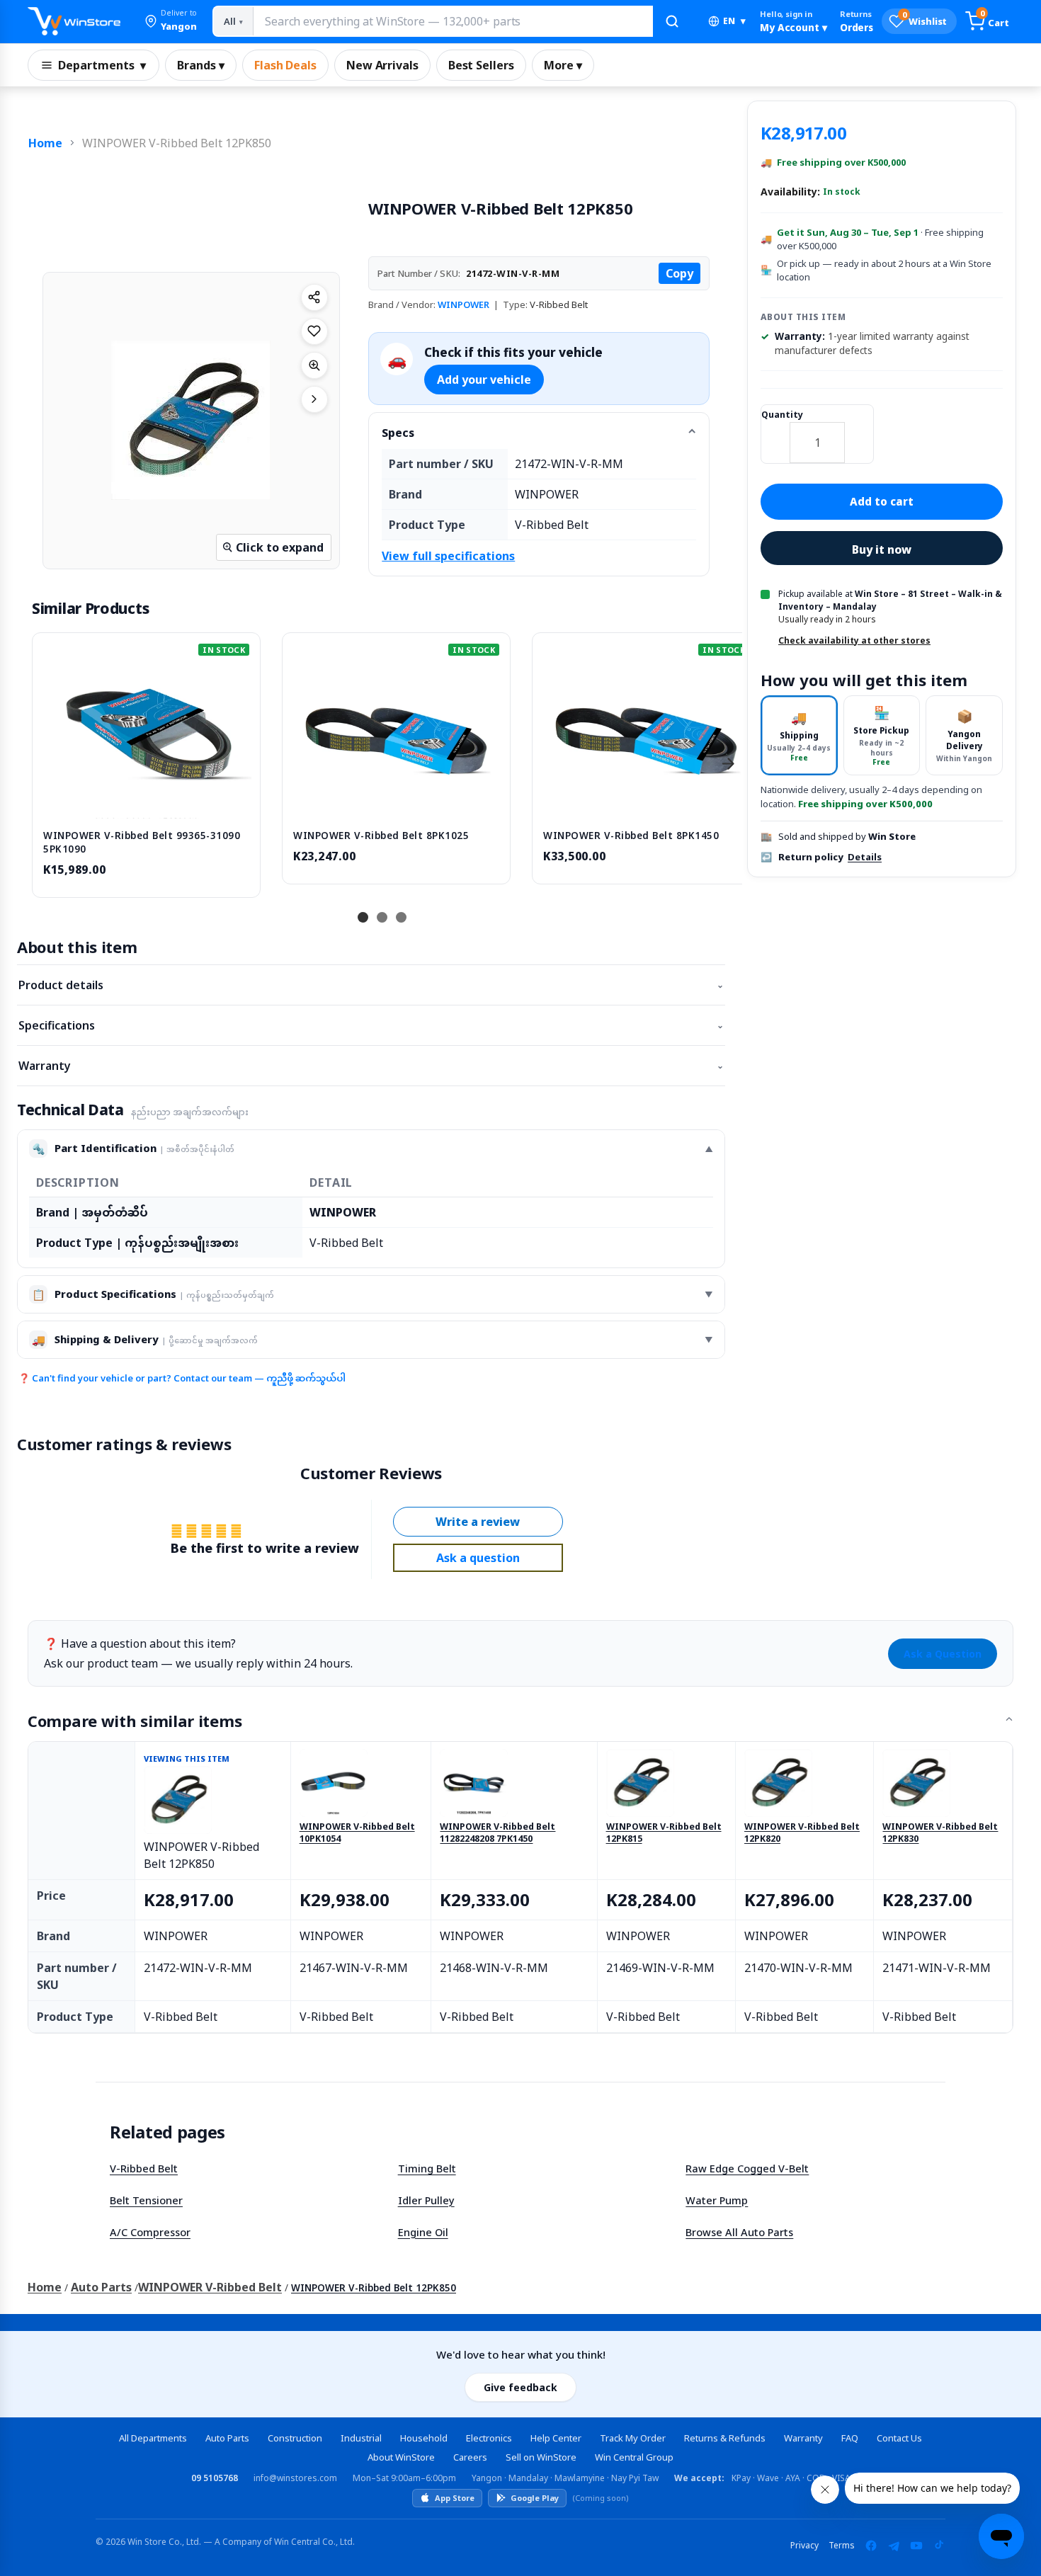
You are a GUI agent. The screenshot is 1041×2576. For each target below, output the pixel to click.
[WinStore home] (74, 21)
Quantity (782, 415)
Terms (842, 2545)
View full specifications (448, 556)
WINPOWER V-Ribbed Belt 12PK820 (802, 1833)
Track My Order (633, 2438)
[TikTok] (939, 2546)
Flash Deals (285, 65)
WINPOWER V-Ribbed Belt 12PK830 (940, 1833)
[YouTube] (916, 2546)
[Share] (314, 297)
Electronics (489, 2438)
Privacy (804, 2545)
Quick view (147, 804)
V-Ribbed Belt (144, 2168)
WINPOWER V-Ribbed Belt (210, 2287)
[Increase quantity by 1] (859, 433)
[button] (171, 21)
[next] (728, 763)
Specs (398, 433)
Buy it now (882, 549)
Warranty (371, 1066)
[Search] (672, 21)
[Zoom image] (314, 365)
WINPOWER (463, 304)
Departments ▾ (102, 65)
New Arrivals (382, 65)
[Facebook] (871, 2546)
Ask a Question (943, 1654)
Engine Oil (423, 2232)
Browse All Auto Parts (739, 2232)
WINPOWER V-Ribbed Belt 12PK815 (664, 1833)
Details (865, 857)
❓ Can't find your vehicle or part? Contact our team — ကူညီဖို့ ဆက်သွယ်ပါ (182, 1378)
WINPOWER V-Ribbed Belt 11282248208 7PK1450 (497, 1833)
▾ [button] (734, 21)
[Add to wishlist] (314, 331)
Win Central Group (634, 2457)
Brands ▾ (201, 65)
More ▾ (563, 65)
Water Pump (717, 2200)
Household (424, 2438)
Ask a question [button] (478, 1558)
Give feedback (520, 2387)
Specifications (371, 1025)
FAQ (850, 2438)
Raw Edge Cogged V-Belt (747, 2168)
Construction (295, 2438)
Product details (371, 985)
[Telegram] (894, 2546)
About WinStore (401, 2457)
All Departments (153, 2438)
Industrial (361, 2438)
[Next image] (314, 399)
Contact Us (899, 2438)
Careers (470, 2457)
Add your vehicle (484, 380)
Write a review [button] (478, 1522)
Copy (679, 273)
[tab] (799, 735)
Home (45, 143)
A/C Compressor (150, 2232)
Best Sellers (481, 65)
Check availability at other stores (854, 640)
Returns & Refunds (725, 2438)
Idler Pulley (426, 2200)
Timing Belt (427, 2168)
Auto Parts (101, 2287)
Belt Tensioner (146, 2200)
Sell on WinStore (541, 2457)
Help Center (556, 2438)
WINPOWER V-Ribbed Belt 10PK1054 (357, 1833)
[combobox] (453, 21)
